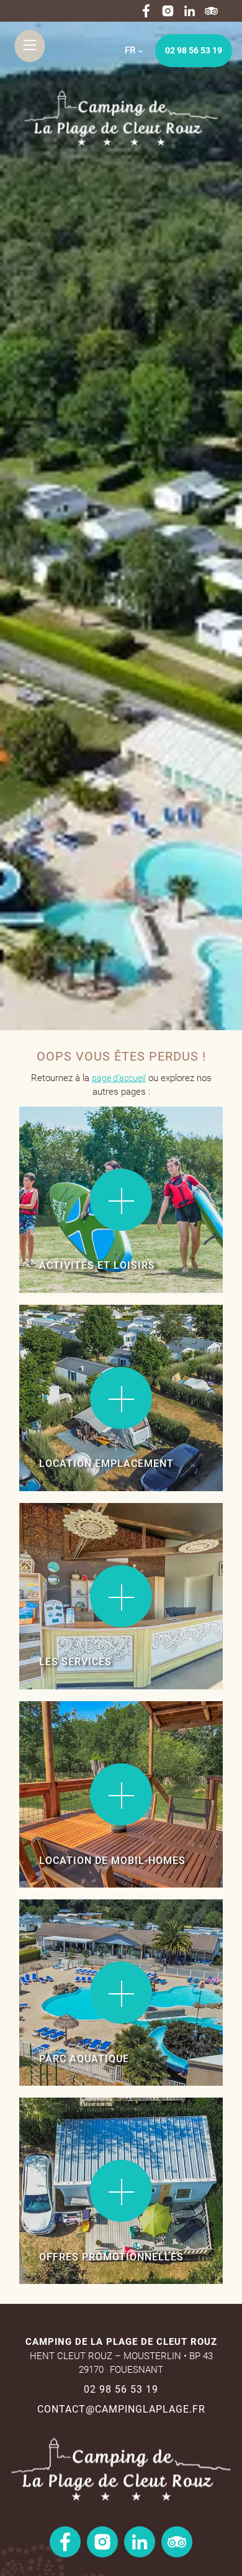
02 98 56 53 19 (194, 50)
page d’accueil (119, 1078)
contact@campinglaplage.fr (121, 2409)
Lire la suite (57, 1144)
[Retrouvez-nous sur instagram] (168, 11)
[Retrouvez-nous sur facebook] (146, 11)
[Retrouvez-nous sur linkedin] (190, 11)
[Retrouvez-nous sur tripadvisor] (211, 11)
